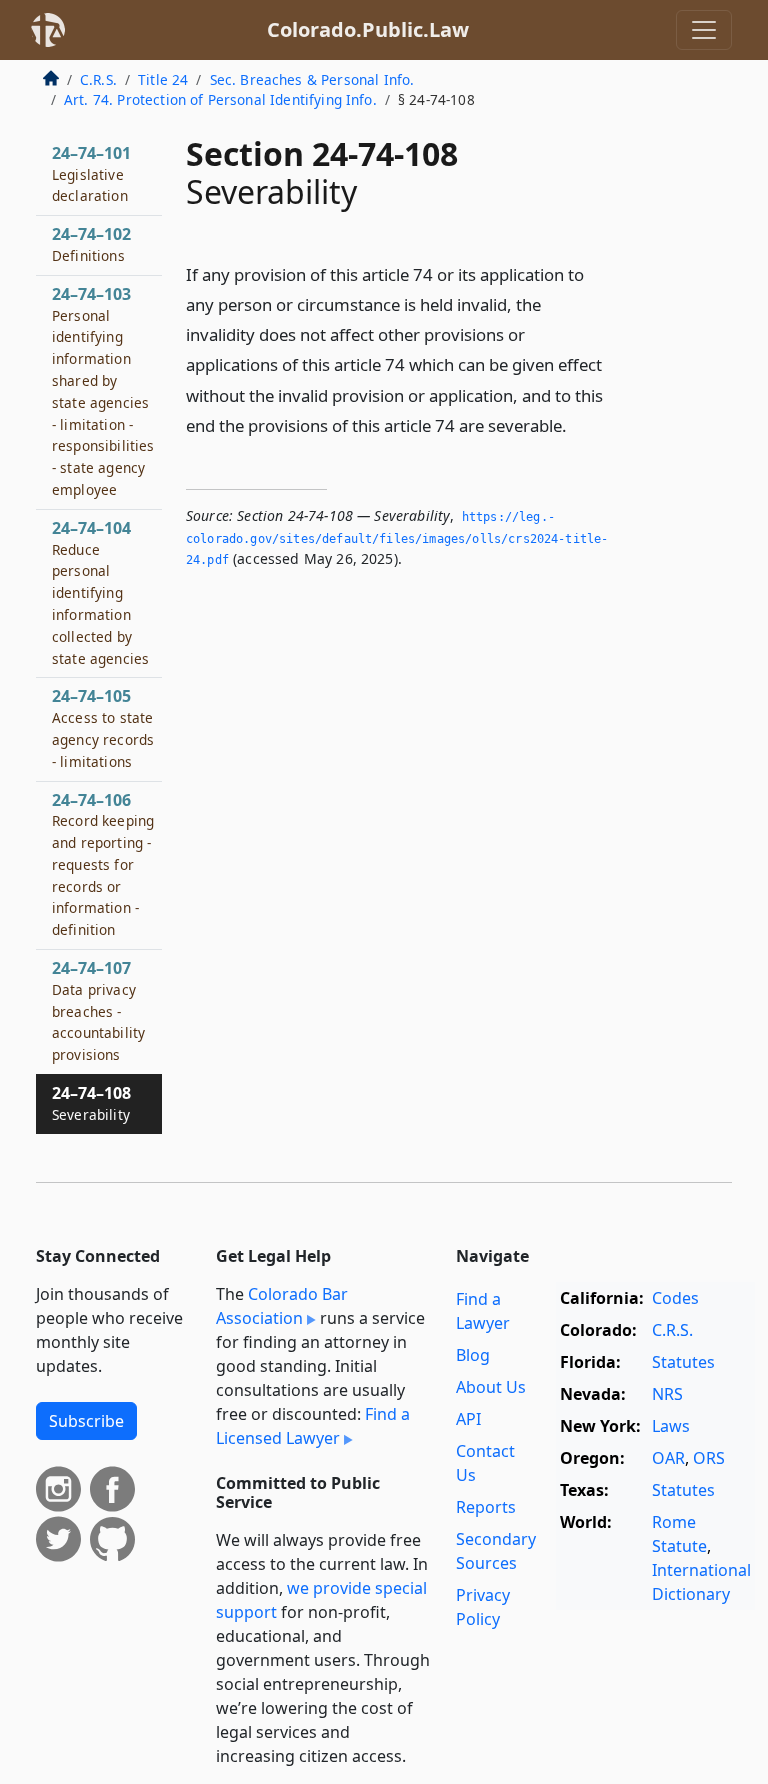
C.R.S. (98, 79)
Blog (473, 1355)
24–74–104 (100, 592)
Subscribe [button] (86, 1421)
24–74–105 (103, 727)
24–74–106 (103, 864)
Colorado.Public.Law (368, 29)
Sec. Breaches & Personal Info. (312, 79)
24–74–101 (91, 174)
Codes (675, 1298)
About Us (491, 1387)
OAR (668, 1458)
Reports (486, 1507)
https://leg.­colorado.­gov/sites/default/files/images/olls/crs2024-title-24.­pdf (397, 538)
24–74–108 (91, 1103)
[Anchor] (578, 424)
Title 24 (163, 79)
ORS (709, 1458)
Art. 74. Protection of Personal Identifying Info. (220, 99)
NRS (667, 1394)
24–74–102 (91, 244)
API (468, 1419)
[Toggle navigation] (704, 30)
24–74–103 (103, 391)
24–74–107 (98, 1010)
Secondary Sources (496, 1551)
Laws (671, 1426)
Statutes (683, 1362)
